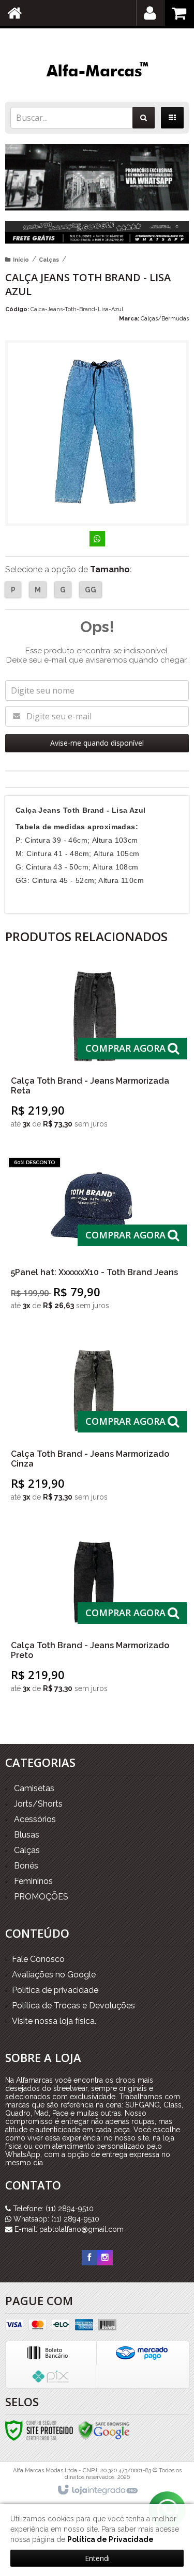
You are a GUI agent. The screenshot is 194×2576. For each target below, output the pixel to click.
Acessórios (35, 1819)
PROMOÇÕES (41, 1897)
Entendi (97, 2558)
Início (21, 260)
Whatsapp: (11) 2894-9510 (55, 2219)
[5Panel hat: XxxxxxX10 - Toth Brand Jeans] (95, 1237)
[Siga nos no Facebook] (89, 2258)
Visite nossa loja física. (54, 2021)
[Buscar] (144, 118)
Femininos (33, 1881)
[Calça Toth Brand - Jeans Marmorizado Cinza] (95, 1423)
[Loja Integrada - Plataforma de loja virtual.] (97, 2490)
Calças (49, 260)
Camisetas (34, 1788)
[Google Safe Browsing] (104, 2429)
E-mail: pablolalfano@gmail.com (68, 2229)
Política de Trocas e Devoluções (73, 2006)
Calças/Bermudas (165, 319)
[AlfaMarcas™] (97, 71)
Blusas (27, 1835)
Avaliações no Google (54, 1975)
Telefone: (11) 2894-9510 (52, 2209)
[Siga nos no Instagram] (105, 2258)
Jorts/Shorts (38, 1804)
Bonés (26, 1866)
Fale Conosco (38, 1959)
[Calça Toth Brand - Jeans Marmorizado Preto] (95, 1615)
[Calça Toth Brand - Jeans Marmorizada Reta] (95, 1050)
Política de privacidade (55, 1990)
